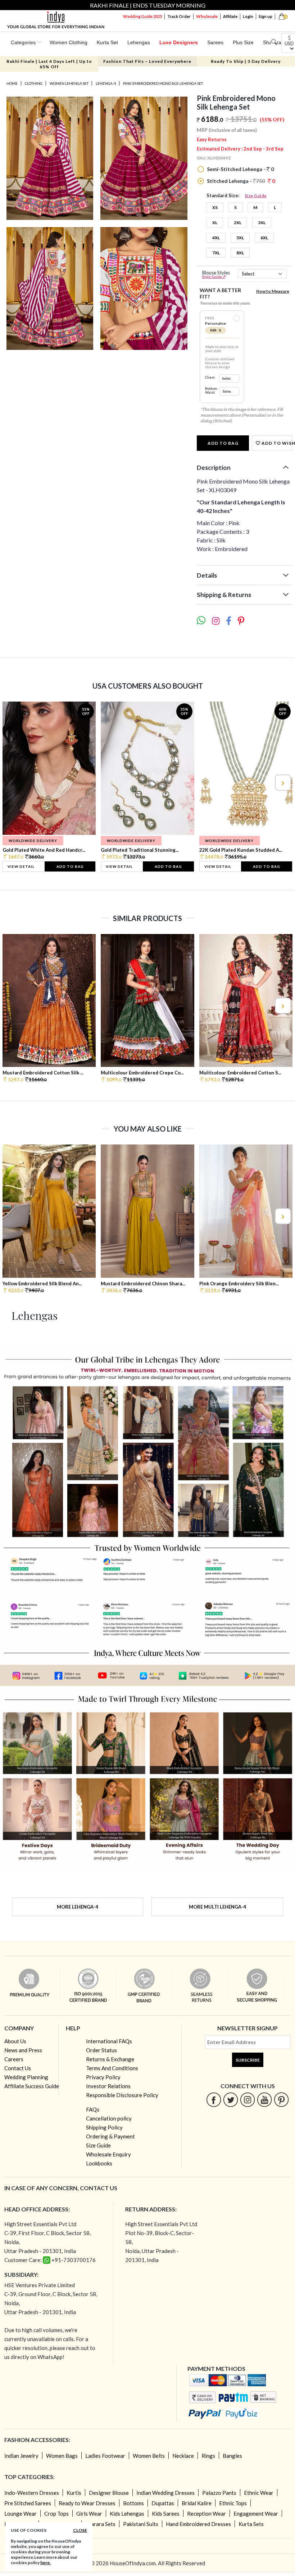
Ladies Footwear (105, 2456)
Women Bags (62, 2456)
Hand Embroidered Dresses (198, 2524)
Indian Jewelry (21, 2456)
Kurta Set (107, 42)
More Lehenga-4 (78, 1907)
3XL (262, 223)
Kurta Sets (251, 2524)
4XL (216, 238)
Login (248, 16)
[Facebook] (214, 2099)
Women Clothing (69, 42)
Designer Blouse (109, 2493)
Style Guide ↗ (214, 277)
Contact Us (18, 2068)
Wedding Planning (26, 2077)
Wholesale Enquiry (108, 2154)
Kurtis (74, 2493)
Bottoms (133, 2503)
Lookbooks (99, 2163)
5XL (240, 238)
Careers (14, 2059)
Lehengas (139, 42)
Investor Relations (108, 2086)
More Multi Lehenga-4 (217, 1907)
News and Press (23, 2050)
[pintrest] (282, 2099)
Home (12, 83)
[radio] (236, 318)
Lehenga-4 (106, 83)
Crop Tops (56, 2513)
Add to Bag (223, 443)
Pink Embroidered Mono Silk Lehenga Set (163, 83)
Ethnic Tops (233, 2503)
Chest (210, 377)
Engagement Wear (256, 2513)
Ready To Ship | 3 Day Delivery (246, 61)
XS (215, 207)
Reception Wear (206, 2513)
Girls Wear (89, 2513)
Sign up (265, 16)
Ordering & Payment (110, 2136)
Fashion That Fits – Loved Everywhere (147, 61)
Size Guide (256, 196)
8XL (240, 253)
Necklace (183, 2456)
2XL (238, 223)
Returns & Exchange (110, 2059)
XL (215, 223)
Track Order (179, 16)
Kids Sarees (166, 2513)
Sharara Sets (100, 2524)
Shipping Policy (104, 2127)
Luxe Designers (179, 42)
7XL (216, 253)
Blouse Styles (216, 275)
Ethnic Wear (259, 2493)
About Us (15, 2041)
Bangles (232, 2456)
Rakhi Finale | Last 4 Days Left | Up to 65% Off (49, 64)
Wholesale (207, 16)
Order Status (101, 2050)
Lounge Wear (21, 2513)
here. (46, 2563)
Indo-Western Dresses (32, 2493)
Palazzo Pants (219, 2493)
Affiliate (230, 16)
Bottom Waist (211, 390)
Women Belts (149, 2456)
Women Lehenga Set (69, 83)
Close (80, 2530)
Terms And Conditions (112, 2068)
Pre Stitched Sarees (28, 2503)
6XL (264, 238)
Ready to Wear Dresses (87, 2503)
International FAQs (109, 2041)
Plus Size (243, 42)
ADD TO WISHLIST (276, 443)
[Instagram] (248, 2099)
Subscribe (248, 2060)
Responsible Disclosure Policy (122, 2095)
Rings (208, 2456)
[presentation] (13, 783)
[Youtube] (265, 2099)
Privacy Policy (103, 2077)
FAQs (93, 2109)
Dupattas (163, 2503)
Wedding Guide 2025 (142, 16)
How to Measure (273, 291)
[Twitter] (231, 2099)
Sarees (215, 42)
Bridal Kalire (197, 2503)
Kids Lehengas (127, 2513)
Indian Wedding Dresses (165, 2493)
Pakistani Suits (141, 2524)
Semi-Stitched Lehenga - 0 (240, 169)
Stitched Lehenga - (240, 181)
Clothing (34, 83)
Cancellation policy (109, 2118)
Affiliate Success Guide (32, 2086)
